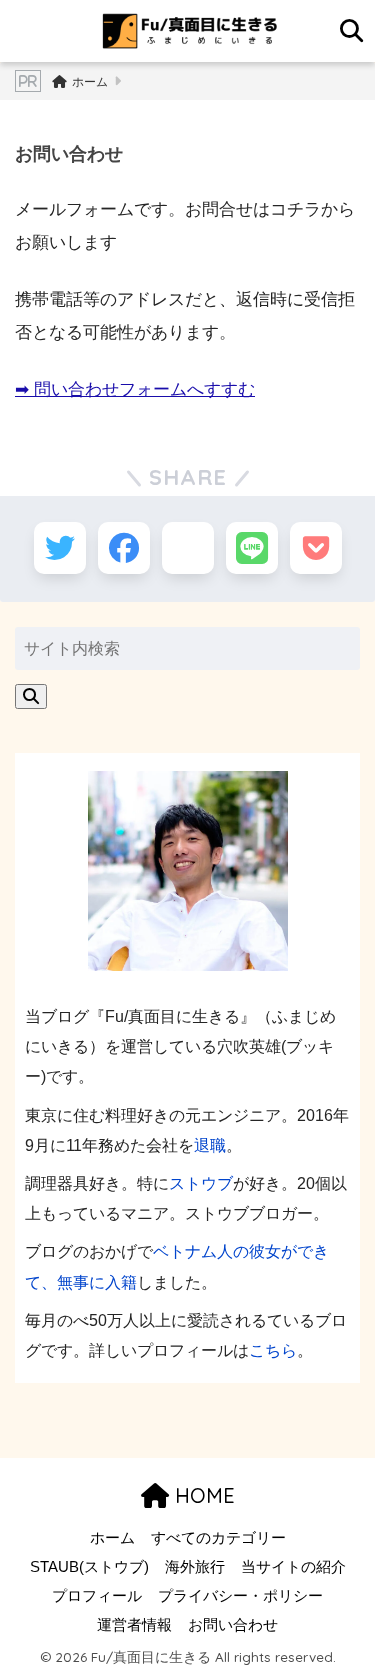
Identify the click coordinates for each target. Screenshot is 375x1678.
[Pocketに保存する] (316, 548)
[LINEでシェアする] (252, 548)
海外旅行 (195, 1567)
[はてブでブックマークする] (188, 548)
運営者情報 (134, 1625)
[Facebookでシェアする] (124, 548)
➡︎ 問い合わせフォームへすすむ (135, 389)
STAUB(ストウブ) (89, 1567)
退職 (210, 1145)
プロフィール (97, 1596)
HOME (202, 1495)
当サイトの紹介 (293, 1567)
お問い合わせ (233, 1625)
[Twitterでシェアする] (60, 548)
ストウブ (201, 1183)
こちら (273, 1350)
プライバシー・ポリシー (240, 1596)
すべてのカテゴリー (218, 1538)
